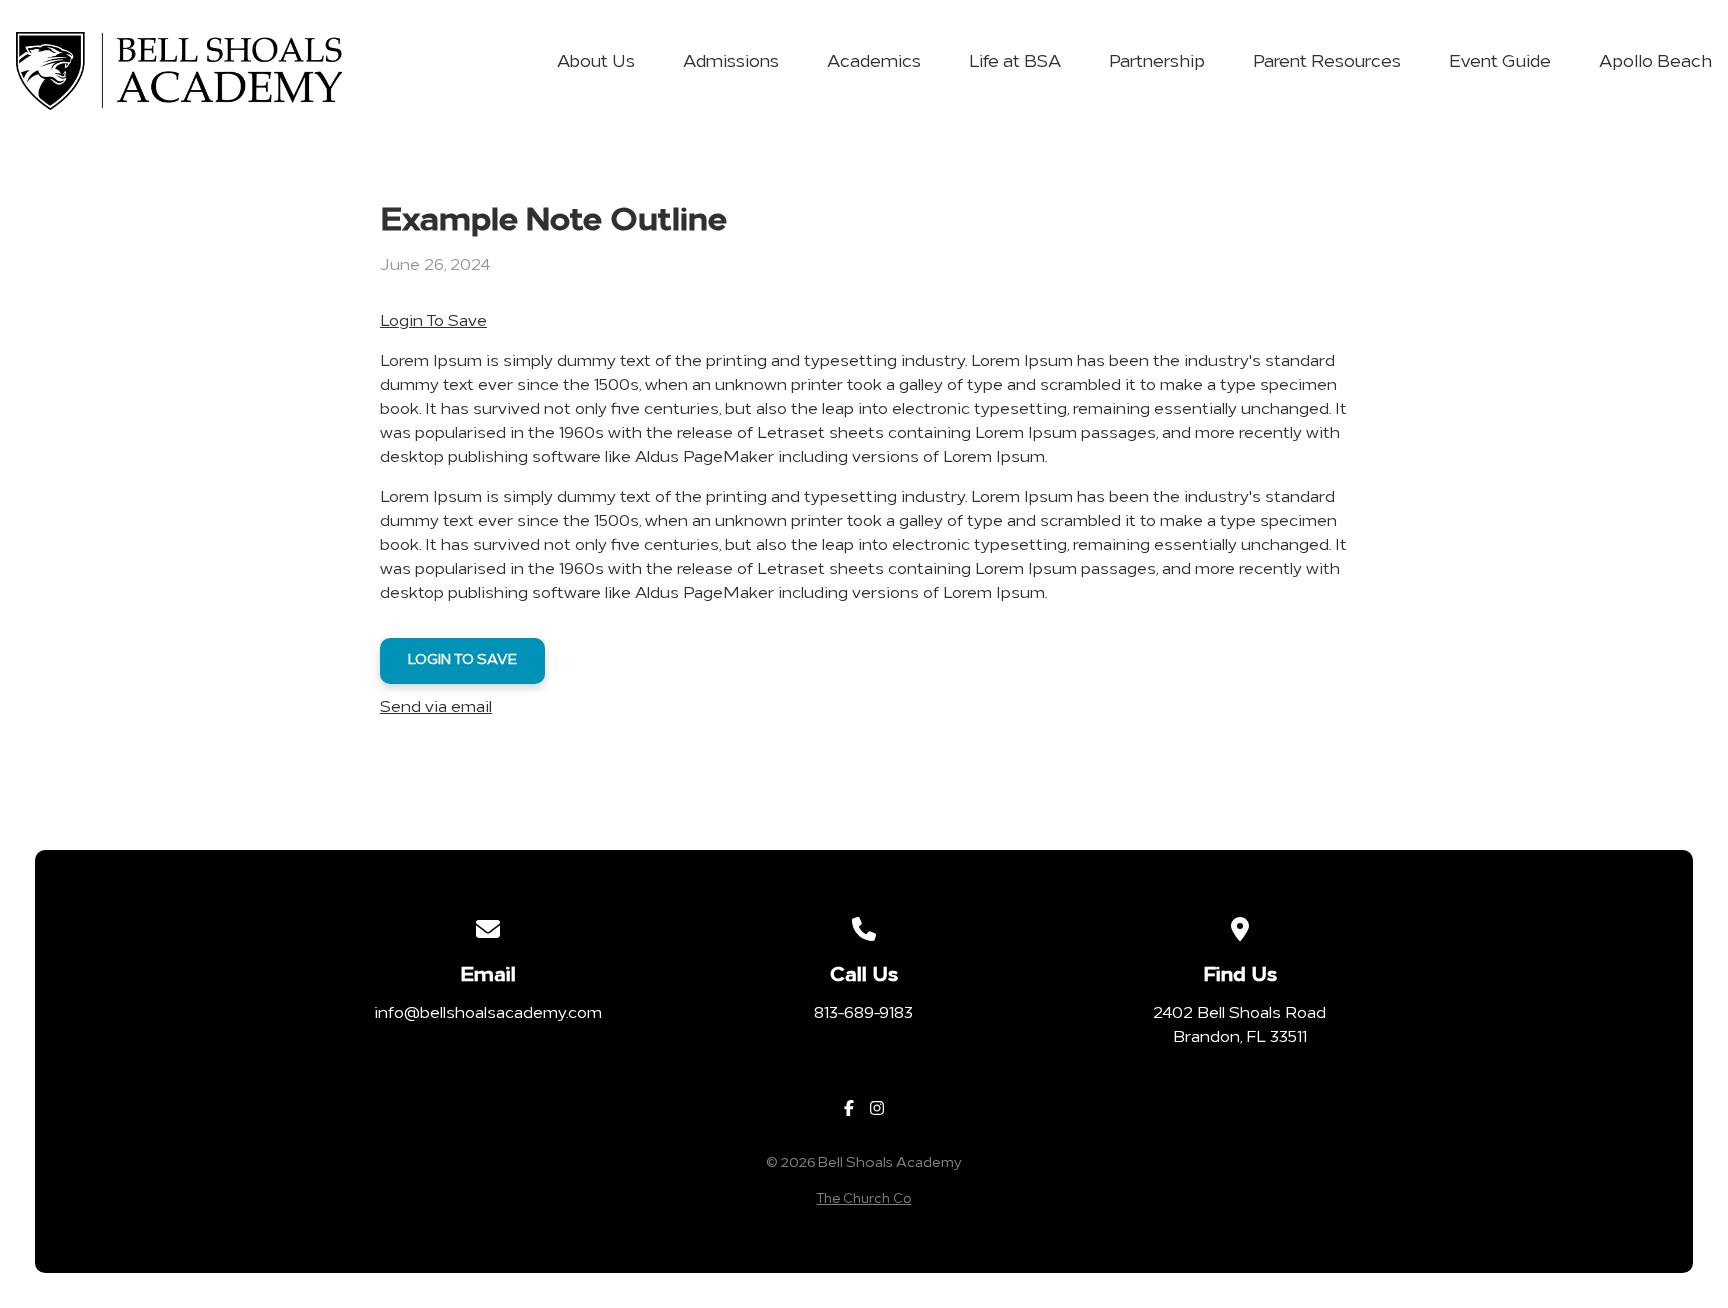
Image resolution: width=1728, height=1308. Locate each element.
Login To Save (433, 322)
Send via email (436, 708)
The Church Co (864, 1199)
